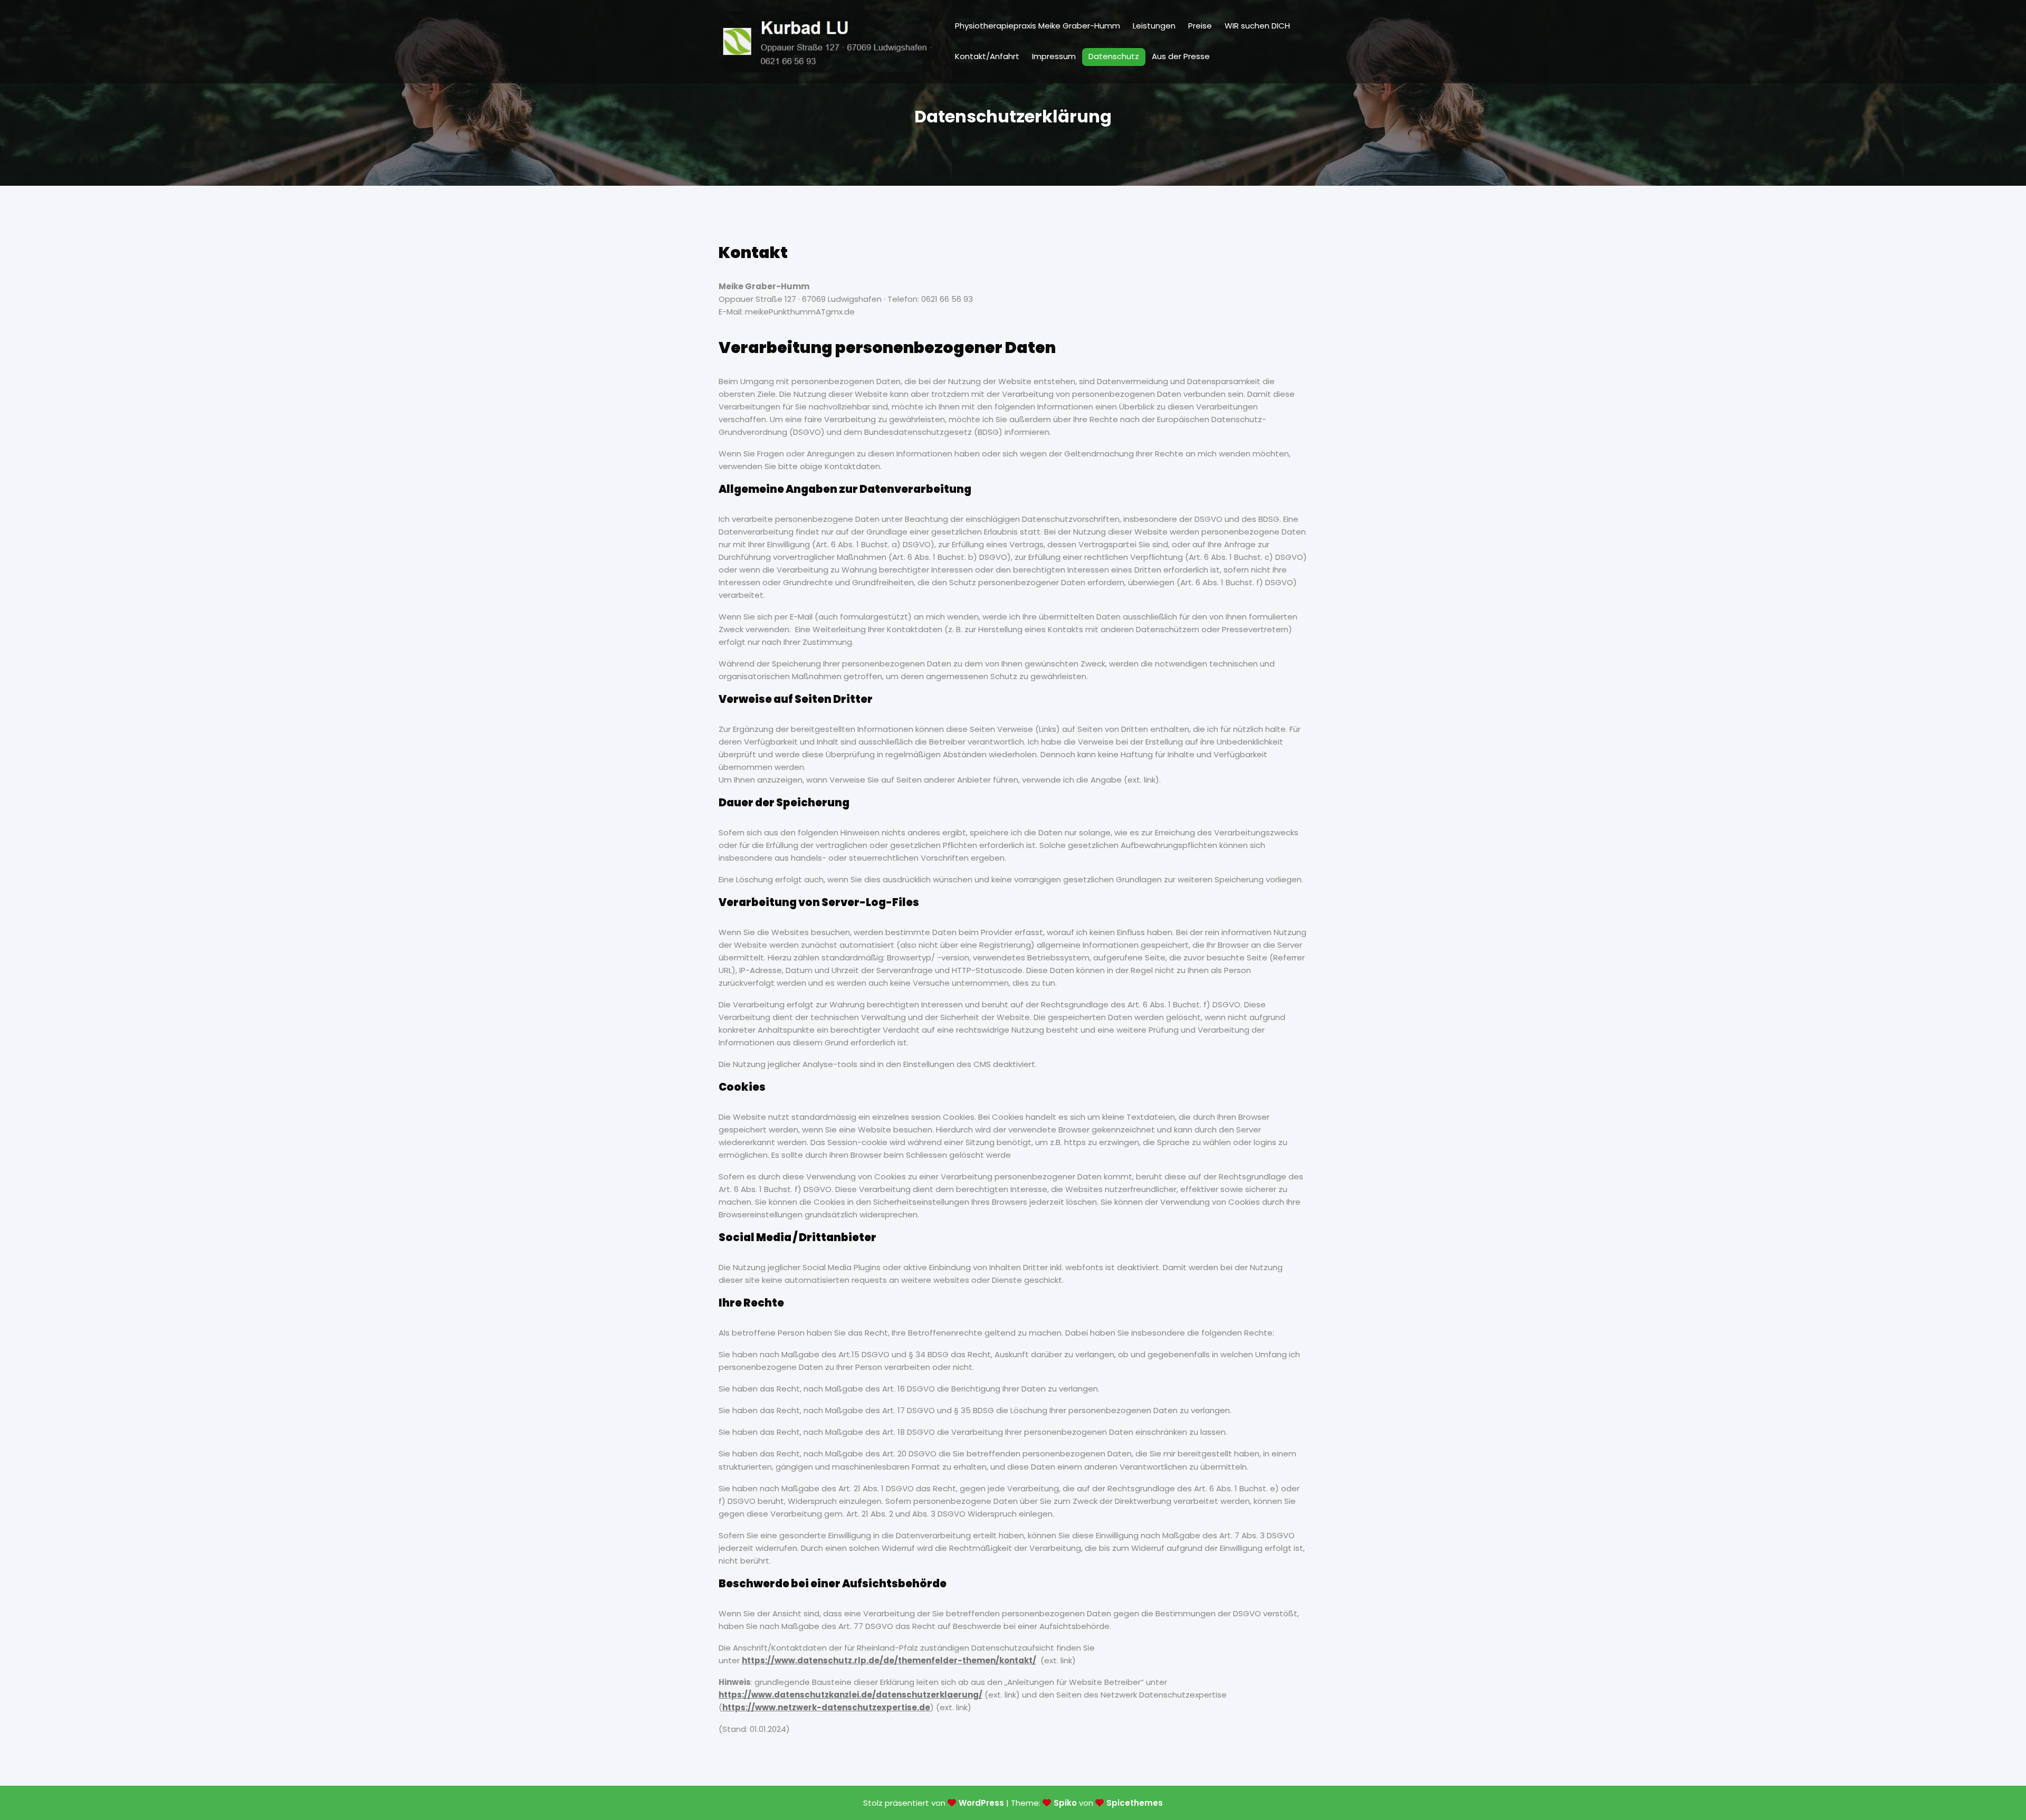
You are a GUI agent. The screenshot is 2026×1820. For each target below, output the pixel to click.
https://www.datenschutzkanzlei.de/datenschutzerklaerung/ (850, 1695)
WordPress (981, 1803)
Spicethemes (1135, 1803)
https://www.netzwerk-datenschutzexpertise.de (826, 1707)
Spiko (1065, 1803)
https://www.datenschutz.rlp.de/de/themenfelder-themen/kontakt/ (889, 1660)
